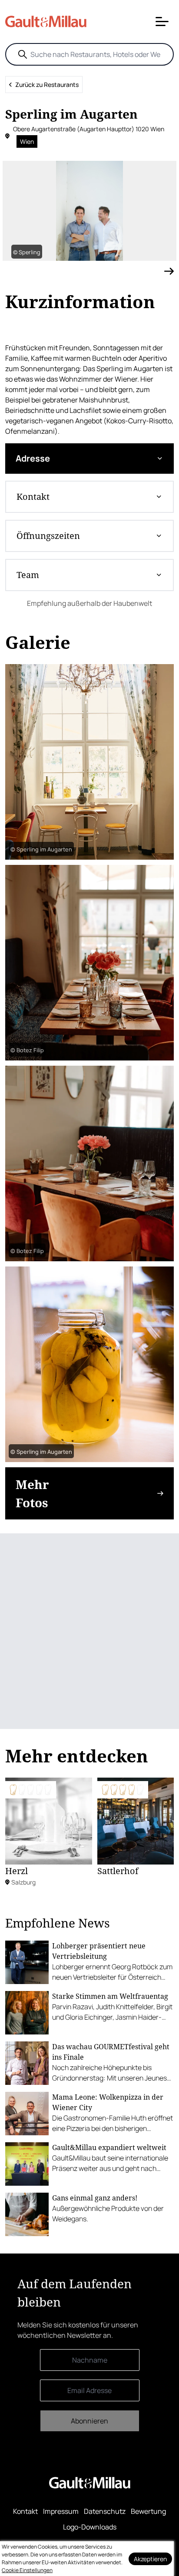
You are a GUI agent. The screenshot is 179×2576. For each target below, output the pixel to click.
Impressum (61, 2511)
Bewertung (148, 2511)
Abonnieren (89, 2421)
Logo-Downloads (90, 2527)
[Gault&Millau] (90, 2483)
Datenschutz (105, 2511)
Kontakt (25, 2511)
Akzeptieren (150, 2559)
